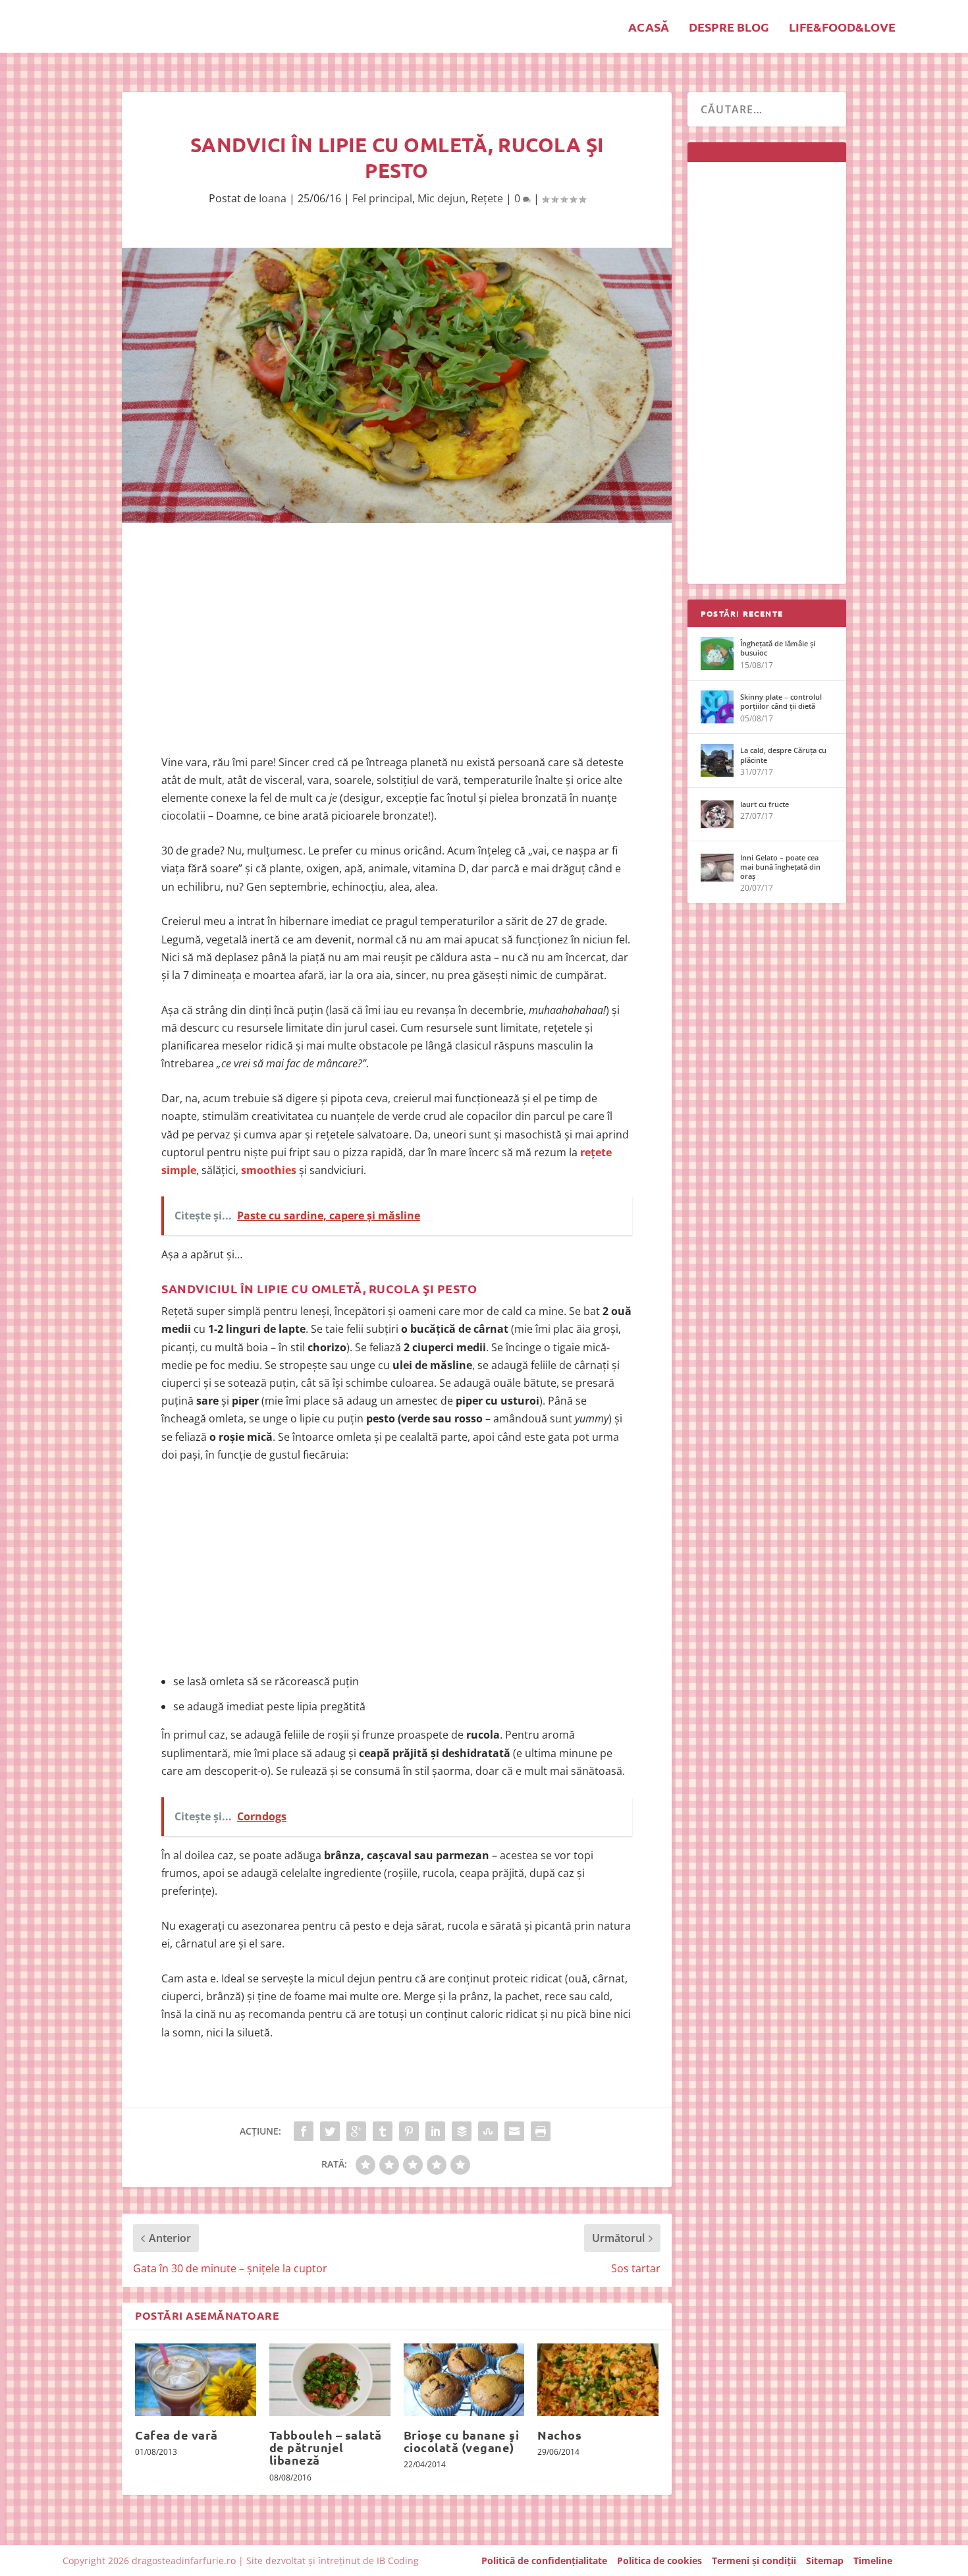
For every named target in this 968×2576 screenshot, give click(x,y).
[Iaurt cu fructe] (717, 814)
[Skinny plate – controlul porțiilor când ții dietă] (717, 707)
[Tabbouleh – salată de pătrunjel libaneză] (330, 2380)
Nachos (559, 2435)
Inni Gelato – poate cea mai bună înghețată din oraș (780, 867)
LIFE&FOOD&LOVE (842, 28)
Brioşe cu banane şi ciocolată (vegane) (462, 2441)
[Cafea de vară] (196, 2380)
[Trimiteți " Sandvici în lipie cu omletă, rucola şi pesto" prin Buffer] (462, 2131)
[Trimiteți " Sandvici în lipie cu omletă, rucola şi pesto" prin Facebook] (304, 2131)
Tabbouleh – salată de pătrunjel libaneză (326, 2447)
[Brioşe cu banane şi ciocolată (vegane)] (464, 2380)
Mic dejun (442, 198)
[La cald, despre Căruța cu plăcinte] (717, 760)
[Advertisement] (397, 642)
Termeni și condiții (754, 2561)
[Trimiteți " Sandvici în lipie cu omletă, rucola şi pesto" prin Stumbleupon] (488, 2131)
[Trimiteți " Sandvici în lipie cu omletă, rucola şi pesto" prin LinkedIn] (435, 2131)
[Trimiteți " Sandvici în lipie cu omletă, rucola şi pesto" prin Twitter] (330, 2131)
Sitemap (825, 2561)
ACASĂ (649, 28)
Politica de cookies (659, 2561)
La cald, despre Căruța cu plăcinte (783, 755)
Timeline (873, 2561)
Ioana (273, 198)
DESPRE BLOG (729, 28)
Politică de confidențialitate (544, 2561)
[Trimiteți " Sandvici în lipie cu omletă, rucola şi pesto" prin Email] (514, 2131)
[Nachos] (598, 2380)
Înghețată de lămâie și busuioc (778, 648)
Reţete (487, 198)
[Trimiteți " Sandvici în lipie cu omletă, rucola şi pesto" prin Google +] (356, 2131)
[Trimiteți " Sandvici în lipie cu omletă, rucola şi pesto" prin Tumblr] (383, 2131)
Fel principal (382, 198)
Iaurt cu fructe (765, 804)
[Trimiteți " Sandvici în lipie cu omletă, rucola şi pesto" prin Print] (541, 2131)
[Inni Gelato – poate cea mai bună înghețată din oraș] (717, 868)
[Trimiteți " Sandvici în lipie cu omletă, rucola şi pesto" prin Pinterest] (409, 2131)
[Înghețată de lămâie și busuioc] (717, 654)
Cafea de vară (176, 2435)
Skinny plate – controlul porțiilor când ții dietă (781, 701)
